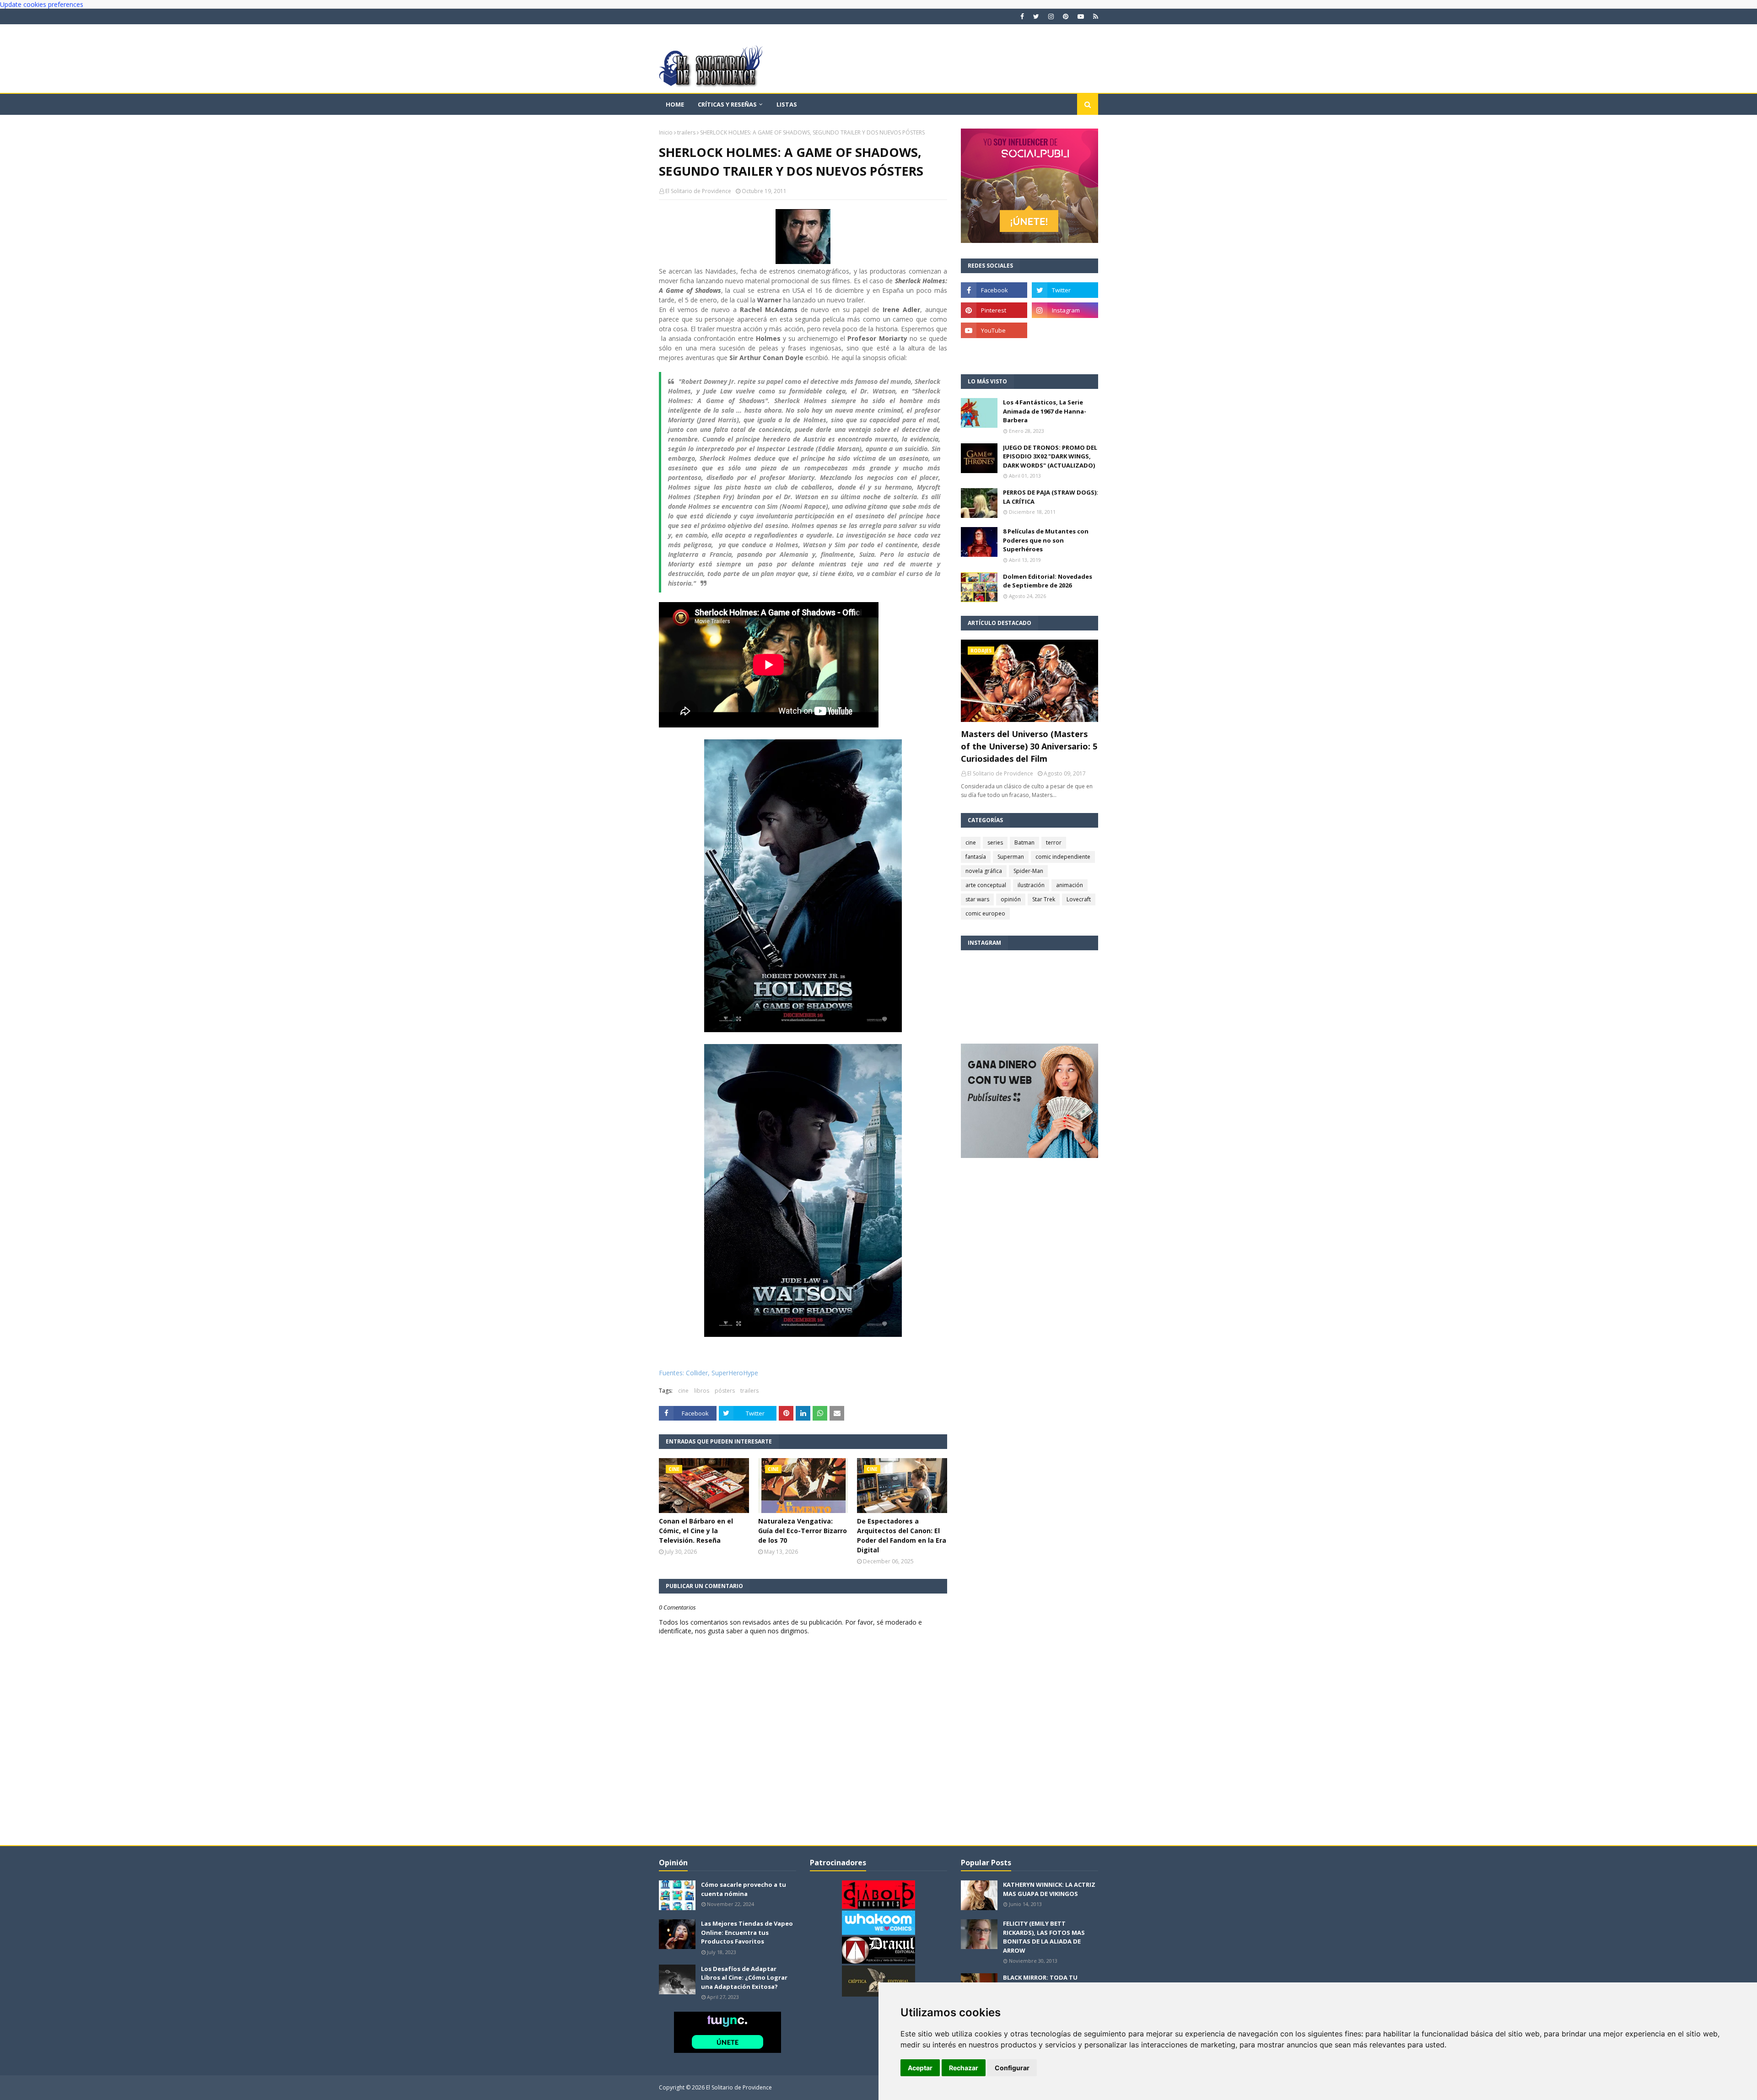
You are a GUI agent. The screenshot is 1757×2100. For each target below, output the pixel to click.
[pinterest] (1066, 16)
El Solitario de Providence (698, 191)
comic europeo (985, 913)
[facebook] (1022, 16)
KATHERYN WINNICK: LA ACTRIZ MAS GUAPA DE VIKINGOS (1049, 1889)
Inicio (666, 132)
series (995, 843)
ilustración (1031, 885)
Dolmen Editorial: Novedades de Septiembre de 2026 (1048, 581)
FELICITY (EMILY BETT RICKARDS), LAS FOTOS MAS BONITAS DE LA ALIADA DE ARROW (1044, 1937)
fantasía (976, 857)
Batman (1024, 843)
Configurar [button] (1012, 2068)
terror (1054, 843)
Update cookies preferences (42, 4)
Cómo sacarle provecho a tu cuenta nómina (744, 1889)
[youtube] (1081, 16)
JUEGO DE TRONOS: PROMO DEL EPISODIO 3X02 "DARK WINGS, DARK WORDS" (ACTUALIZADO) (1050, 456)
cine (683, 1391)
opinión (1011, 899)
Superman (1011, 857)
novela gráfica (984, 871)
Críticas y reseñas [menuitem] (727, 104)
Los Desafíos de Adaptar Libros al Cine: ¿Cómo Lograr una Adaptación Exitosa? (744, 1978)
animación (1070, 885)
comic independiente (1063, 857)
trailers (686, 132)
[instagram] (1051, 16)
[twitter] (1036, 16)
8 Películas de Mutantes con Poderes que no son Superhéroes (1046, 540)
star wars (977, 899)
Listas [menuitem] (787, 104)
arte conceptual (986, 885)
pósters (725, 1391)
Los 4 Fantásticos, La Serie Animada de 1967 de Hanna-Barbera (1045, 411)
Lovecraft (1079, 899)
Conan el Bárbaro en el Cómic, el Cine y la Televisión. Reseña (696, 1531)
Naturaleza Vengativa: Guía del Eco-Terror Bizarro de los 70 (803, 1531)
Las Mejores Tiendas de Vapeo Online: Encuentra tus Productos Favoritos (747, 1932)
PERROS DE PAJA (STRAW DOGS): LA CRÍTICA (1051, 497)
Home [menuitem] (675, 104)
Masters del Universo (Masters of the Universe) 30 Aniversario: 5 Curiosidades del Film (1029, 746)
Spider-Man (1028, 871)
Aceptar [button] (920, 2068)
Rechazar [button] (964, 2068)
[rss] (1094, 16)
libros (702, 1391)
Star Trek (1044, 899)
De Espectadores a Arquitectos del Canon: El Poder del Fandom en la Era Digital (902, 1535)
